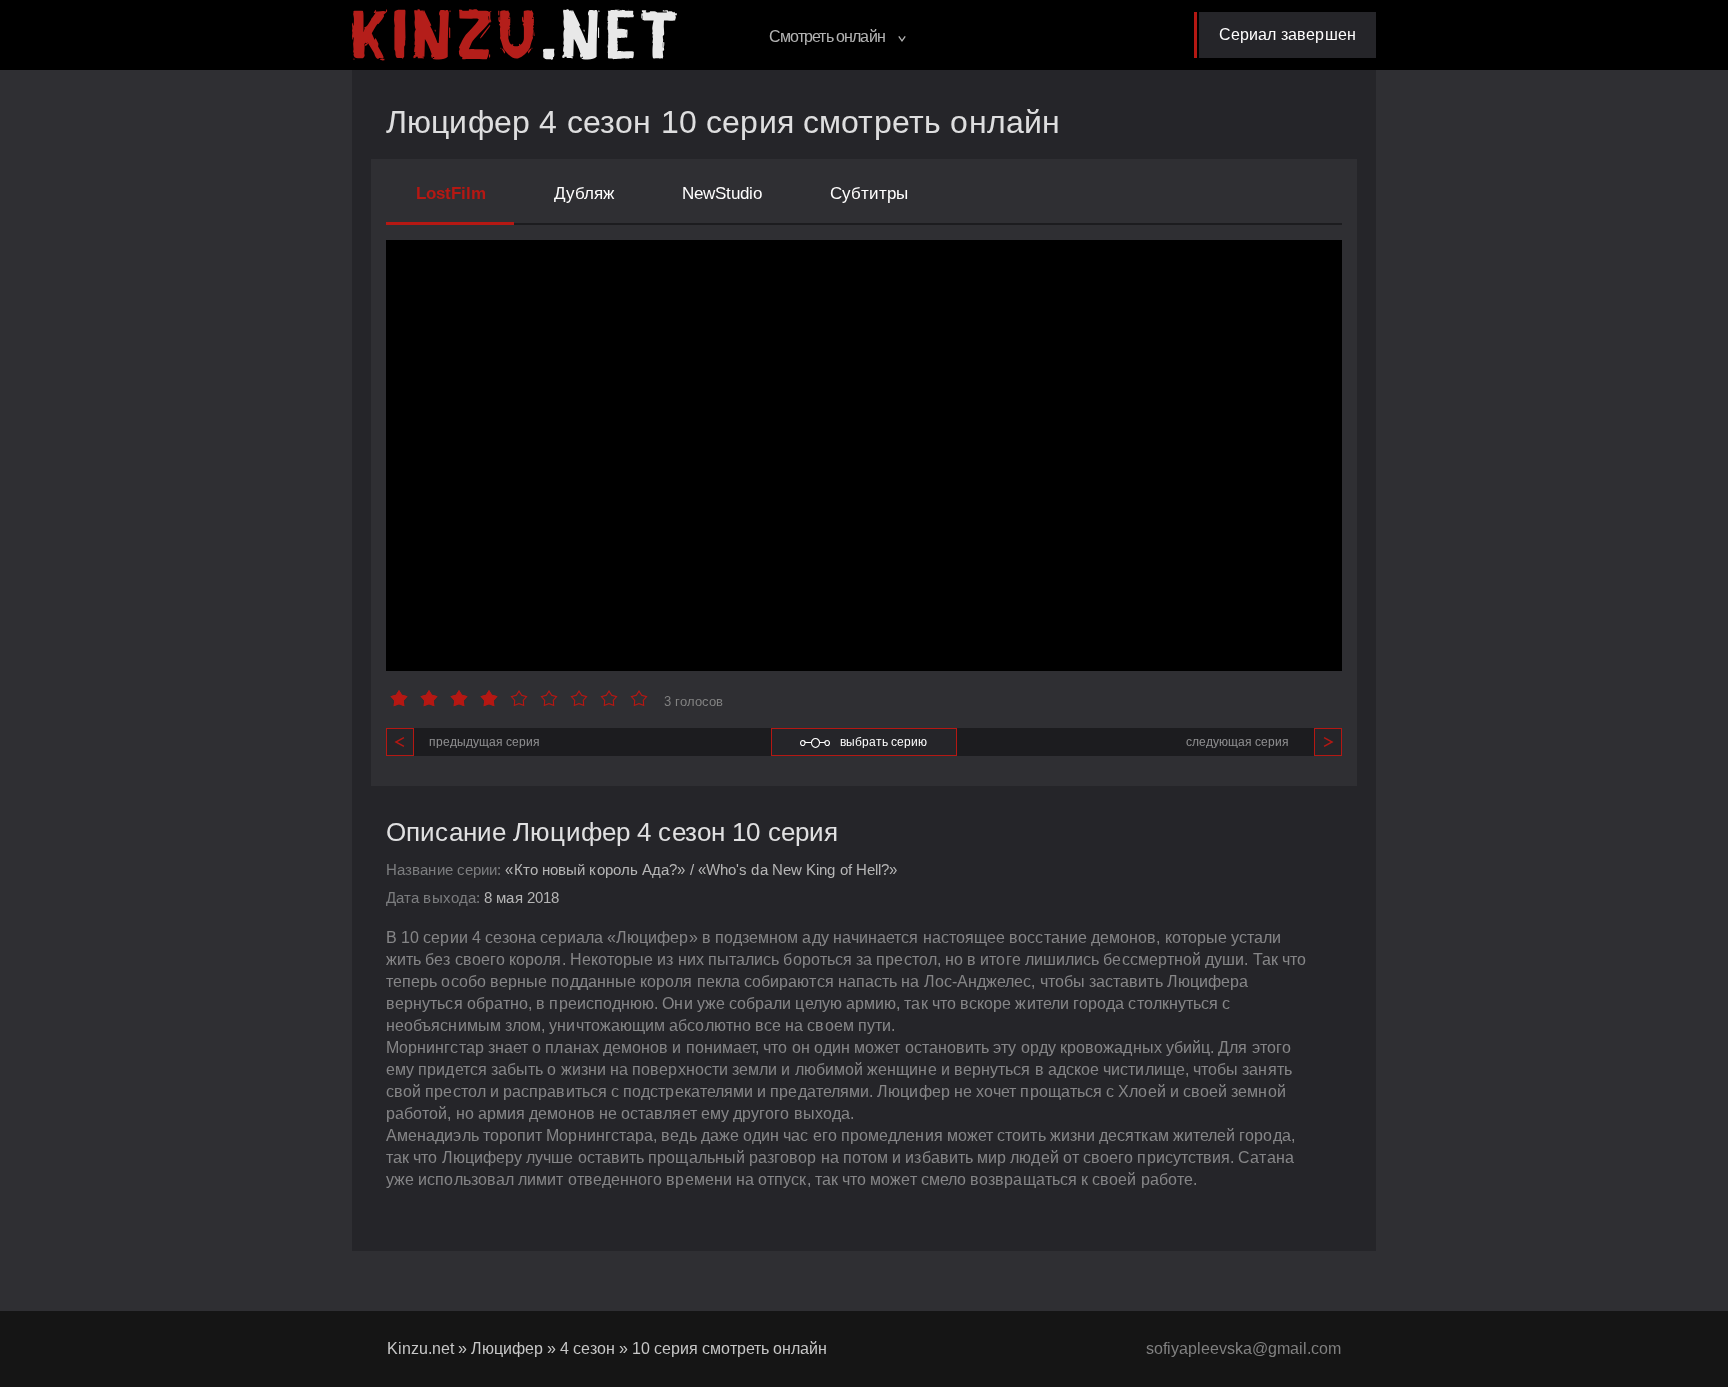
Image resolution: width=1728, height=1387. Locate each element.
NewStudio (722, 193)
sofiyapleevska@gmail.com (1243, 1348)
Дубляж (584, 193)
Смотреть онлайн (828, 36)
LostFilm (451, 193)
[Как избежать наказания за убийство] (514, 35)
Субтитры (869, 193)
